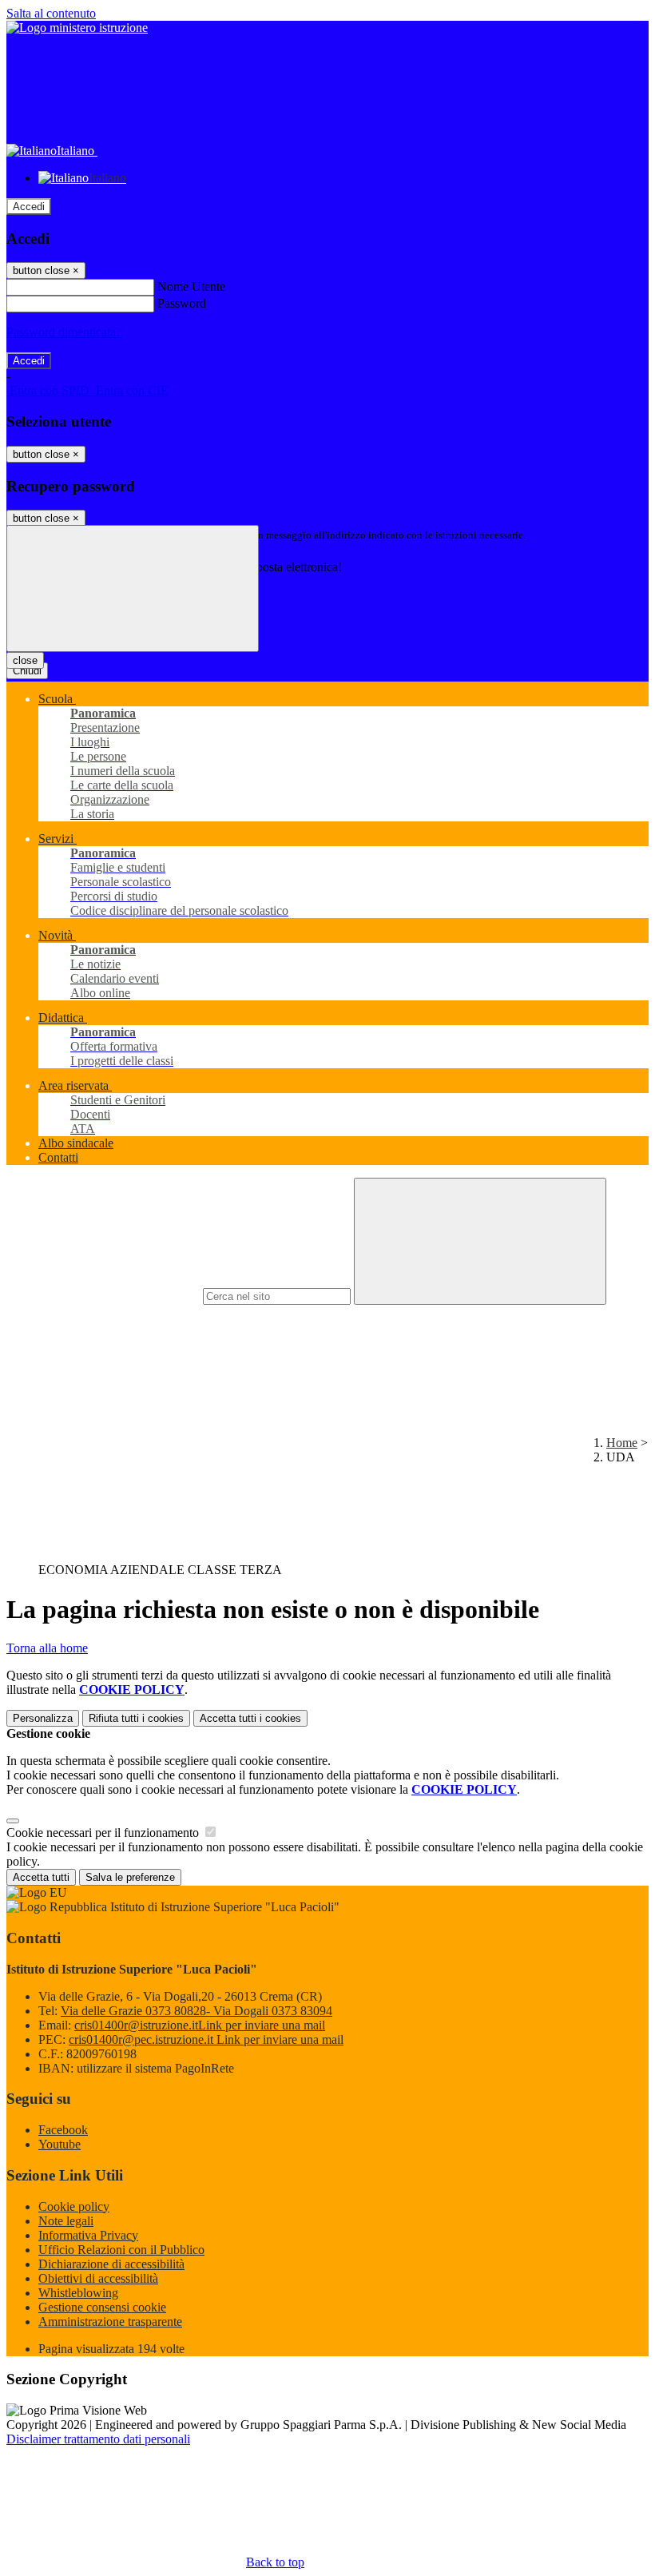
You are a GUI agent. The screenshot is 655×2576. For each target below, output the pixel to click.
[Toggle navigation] (133, 588)
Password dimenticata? (64, 332)
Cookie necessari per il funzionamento (104, 1833)
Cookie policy (74, 2206)
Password (182, 303)
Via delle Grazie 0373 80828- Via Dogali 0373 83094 (196, 2011)
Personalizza (43, 1718)
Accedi (29, 207)
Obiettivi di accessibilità (98, 2278)
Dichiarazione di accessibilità (111, 2264)
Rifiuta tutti (136, 1718)
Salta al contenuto (51, 13)
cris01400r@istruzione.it (200, 2025)
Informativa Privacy (88, 2235)
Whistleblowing (78, 2293)
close (25, 660)
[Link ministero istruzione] (77, 28)
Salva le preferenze (130, 1877)
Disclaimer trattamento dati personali (98, 2439)
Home (622, 1443)
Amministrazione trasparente (110, 2322)
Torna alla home (47, 1648)
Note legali (66, 2221)
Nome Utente (191, 286)
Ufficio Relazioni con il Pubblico (121, 2250)
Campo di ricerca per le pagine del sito (103, 1296)
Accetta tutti (250, 1718)
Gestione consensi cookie (102, 2307)
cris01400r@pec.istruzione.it (206, 2039)
